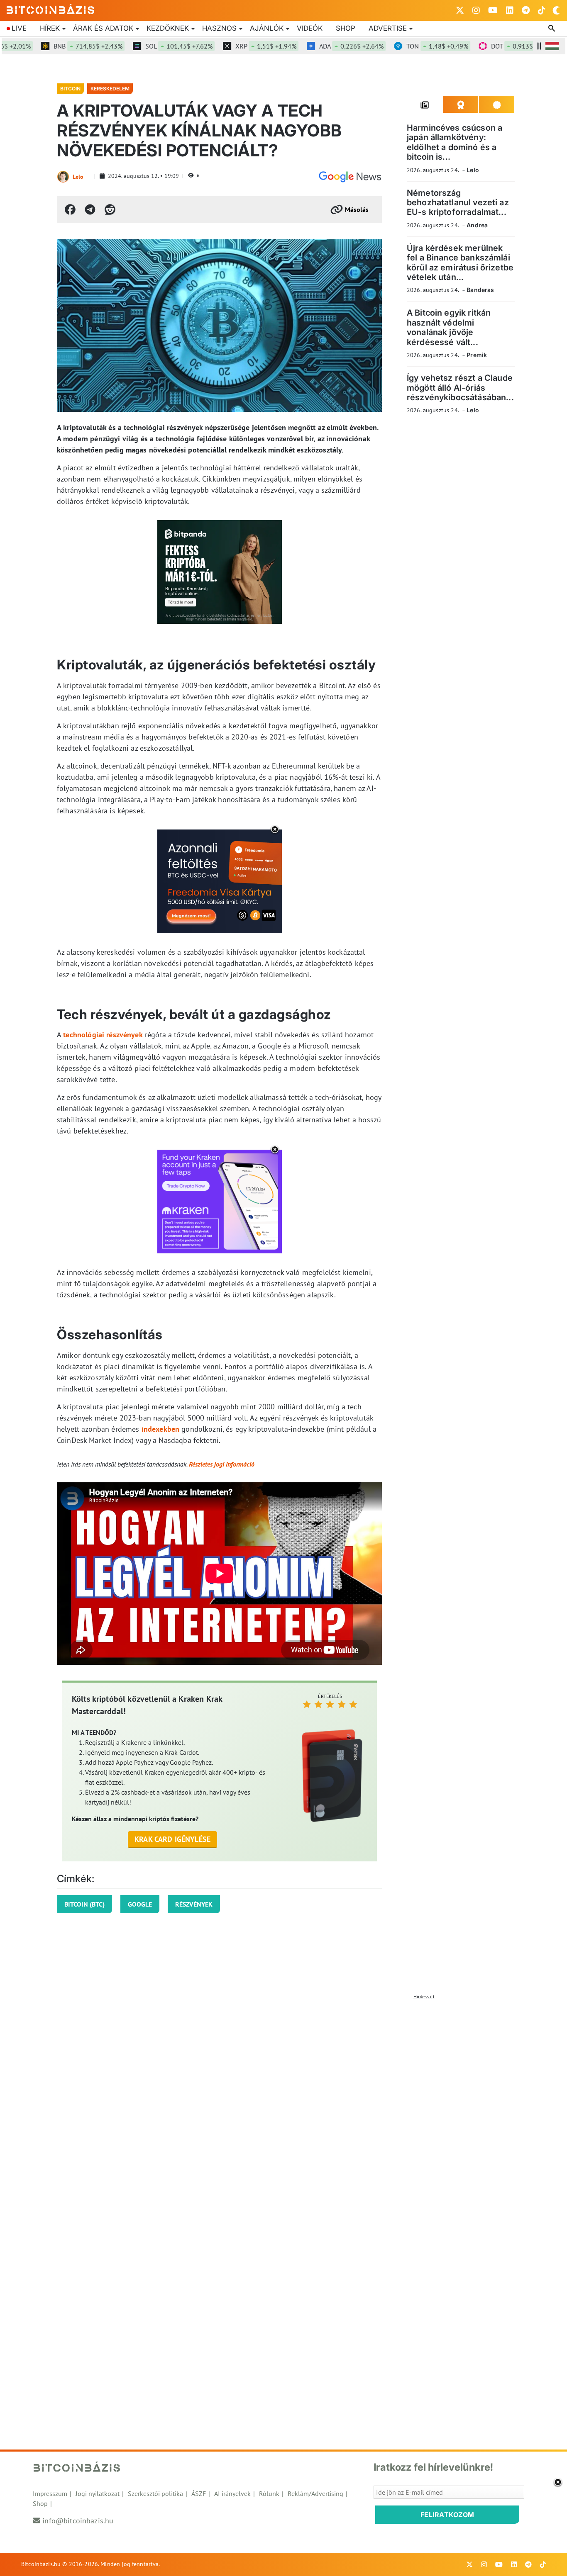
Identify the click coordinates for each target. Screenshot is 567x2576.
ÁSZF (199, 2493)
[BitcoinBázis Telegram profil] (526, 10)
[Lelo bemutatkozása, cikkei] (63, 177)
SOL (147, 46)
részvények (194, 1904)
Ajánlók (267, 28)
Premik (477, 355)
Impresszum (50, 2493)
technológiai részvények (103, 1035)
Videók (310, 28)
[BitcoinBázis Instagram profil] (476, 10)
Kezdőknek (168, 28)
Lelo (78, 177)
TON (405, 46)
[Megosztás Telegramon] (90, 209)
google (140, 1904)
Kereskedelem (110, 89)
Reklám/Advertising (315, 2493)
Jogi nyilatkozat (98, 2493)
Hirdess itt (424, 1996)
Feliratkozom (447, 2515)
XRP (233, 46)
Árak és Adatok (103, 28)
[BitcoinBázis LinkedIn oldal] (510, 10)
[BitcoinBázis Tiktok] (542, 10)
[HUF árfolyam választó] (552, 46)
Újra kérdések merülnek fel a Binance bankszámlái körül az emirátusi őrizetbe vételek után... (460, 263)
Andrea (477, 225)
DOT (491, 46)
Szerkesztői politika (155, 2493)
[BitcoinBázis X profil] (460, 10)
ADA (319, 46)
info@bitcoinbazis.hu (78, 2521)
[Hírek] (350, 177)
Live (19, 28)
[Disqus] (283, 2107)
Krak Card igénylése (172, 1839)
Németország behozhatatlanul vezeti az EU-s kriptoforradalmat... (458, 203)
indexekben (161, 1429)
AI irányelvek (232, 2493)
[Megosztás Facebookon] (70, 209)
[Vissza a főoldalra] (51, 9)
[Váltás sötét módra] (556, 10)
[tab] (425, 105)
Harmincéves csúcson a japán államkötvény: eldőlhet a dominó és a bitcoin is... (455, 142)
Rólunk (269, 2493)
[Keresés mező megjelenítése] (552, 29)
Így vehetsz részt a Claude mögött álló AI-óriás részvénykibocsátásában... (460, 388)
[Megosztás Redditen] (110, 209)
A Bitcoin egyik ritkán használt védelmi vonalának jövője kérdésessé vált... (449, 327)
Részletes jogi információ (222, 1464)
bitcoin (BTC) (84, 1904)
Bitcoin (70, 89)
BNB (56, 46)
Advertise (388, 28)
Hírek (50, 28)
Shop (346, 28)
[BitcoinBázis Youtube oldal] (493, 10)
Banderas (480, 290)
